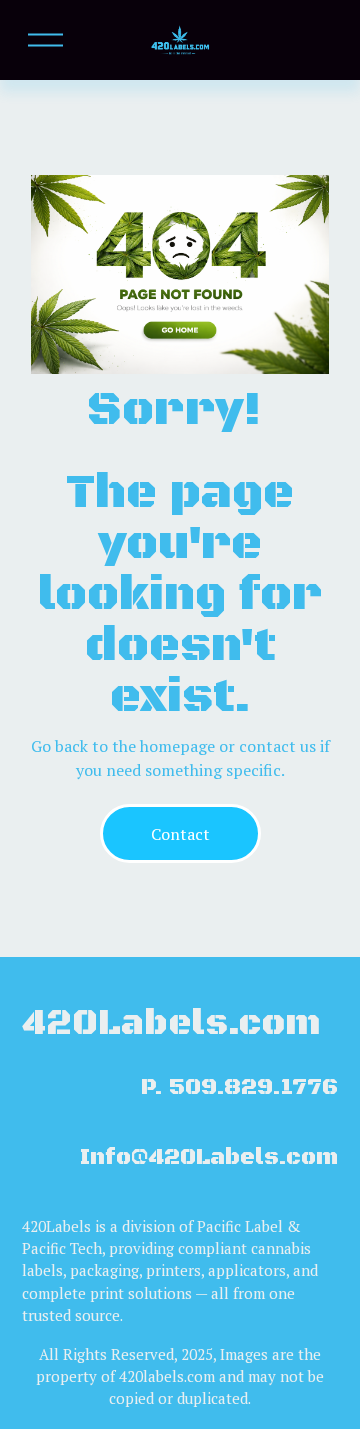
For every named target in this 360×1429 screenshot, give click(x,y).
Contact (180, 834)
